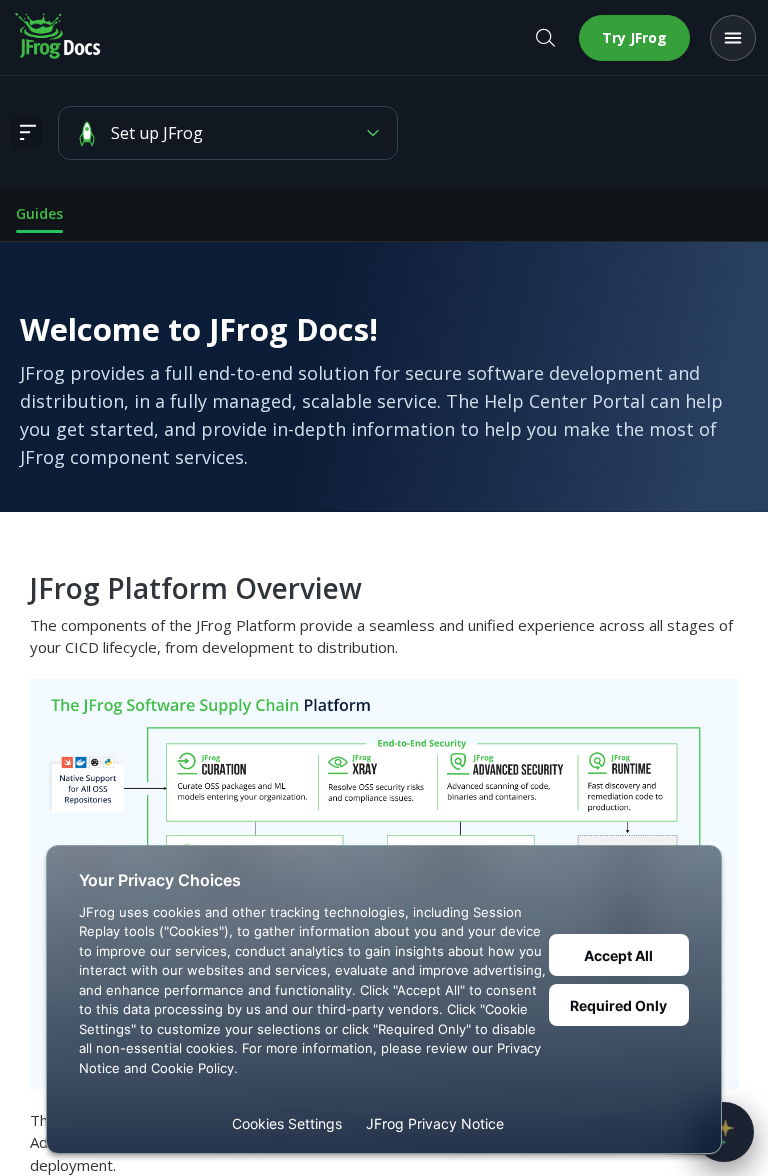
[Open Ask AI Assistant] (724, 1132)
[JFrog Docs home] (59, 38)
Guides (39, 213)
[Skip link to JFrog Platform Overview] (16, 589)
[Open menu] (733, 38)
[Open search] (545, 38)
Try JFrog (634, 37)
